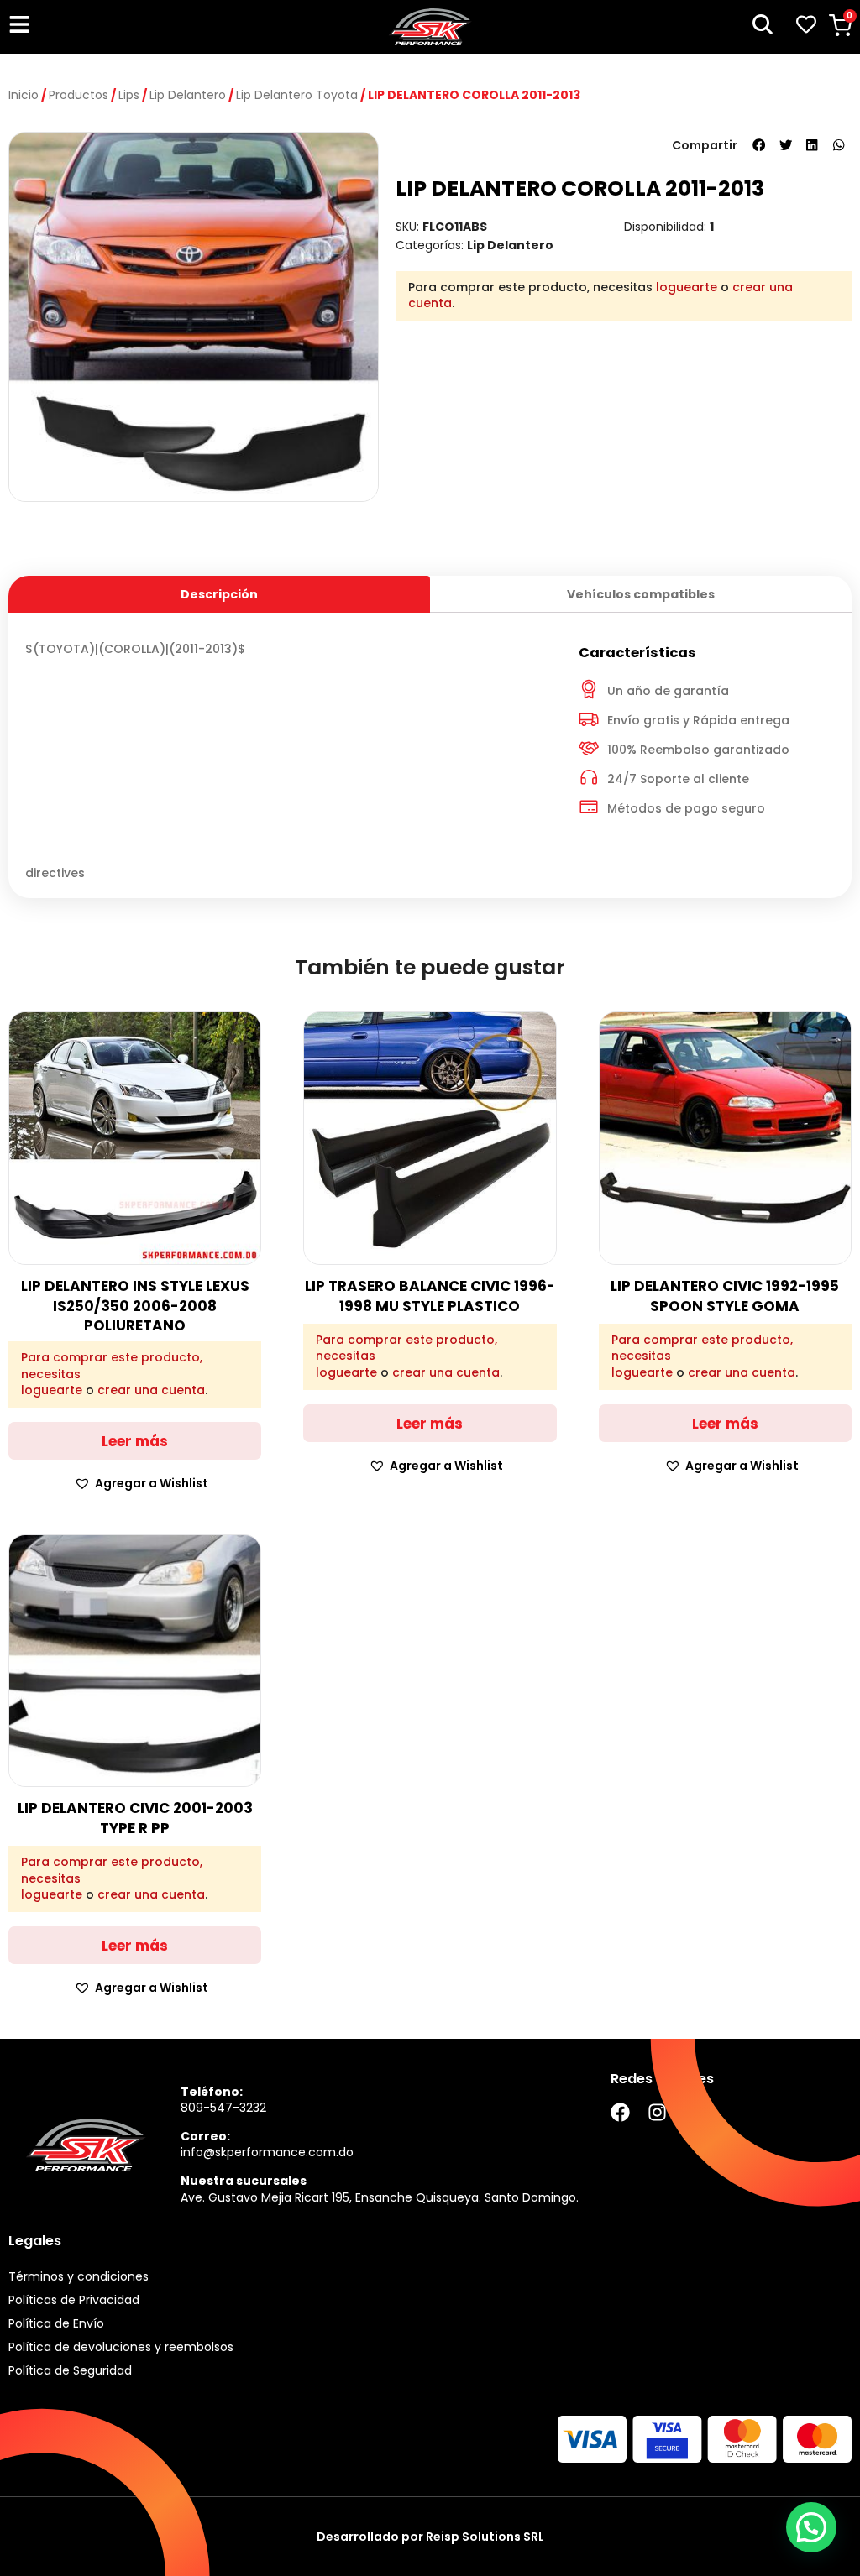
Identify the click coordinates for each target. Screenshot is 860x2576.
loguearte (687, 287)
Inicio (24, 95)
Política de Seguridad (70, 2370)
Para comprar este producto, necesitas (112, 1366)
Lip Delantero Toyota (297, 95)
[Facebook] (620, 2112)
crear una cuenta (151, 1390)
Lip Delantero (188, 95)
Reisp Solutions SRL (485, 2537)
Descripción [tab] (219, 594)
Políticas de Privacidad (74, 2300)
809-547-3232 (223, 2108)
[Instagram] (657, 2112)
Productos (79, 95)
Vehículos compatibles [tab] (641, 594)
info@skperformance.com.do (267, 2152)
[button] (759, 145)
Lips (129, 95)
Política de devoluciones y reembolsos (121, 2347)
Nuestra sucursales (244, 2181)
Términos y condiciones (79, 2276)
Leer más (135, 1441)
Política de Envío (56, 2323)
